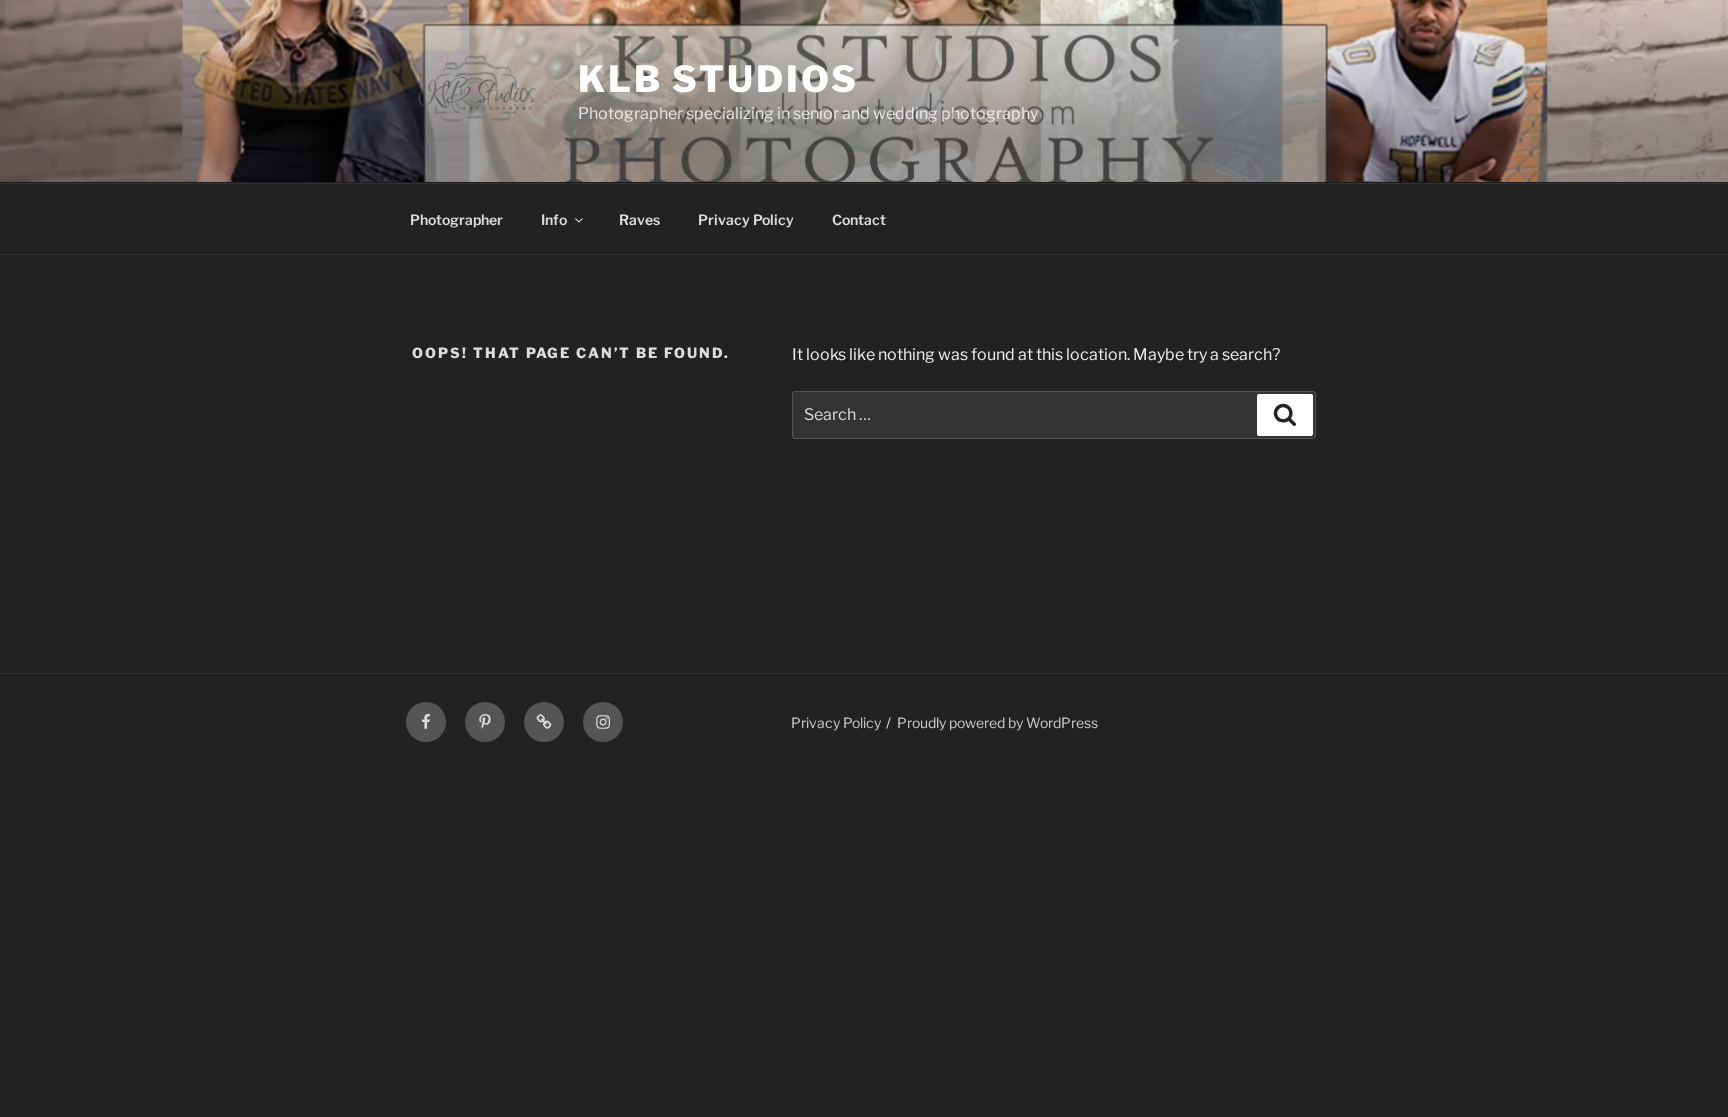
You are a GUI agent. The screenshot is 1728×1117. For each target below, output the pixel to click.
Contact (859, 219)
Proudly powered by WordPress (997, 722)
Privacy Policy (746, 219)
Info (554, 219)
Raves (639, 219)
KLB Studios (718, 79)
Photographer (456, 219)
